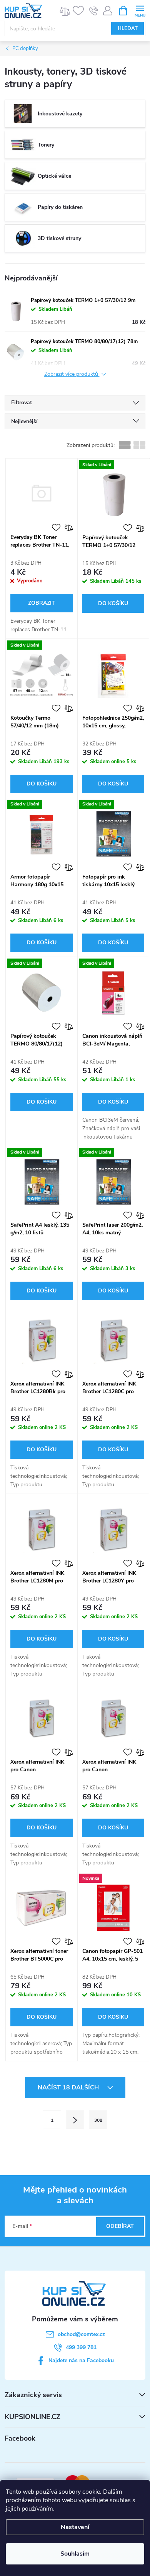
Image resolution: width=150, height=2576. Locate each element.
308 (98, 2120)
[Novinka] (113, 1908)
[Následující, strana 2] (75, 2120)
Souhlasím (75, 2554)
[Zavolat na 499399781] (94, 11)
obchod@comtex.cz (81, 2334)
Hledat (128, 28)
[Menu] (140, 10)
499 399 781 (81, 2347)
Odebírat (120, 2226)
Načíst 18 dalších (69, 2087)
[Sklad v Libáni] (113, 494)
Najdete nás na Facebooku (81, 2360)
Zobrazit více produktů (72, 374)
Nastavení (75, 2527)
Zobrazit (42, 603)
